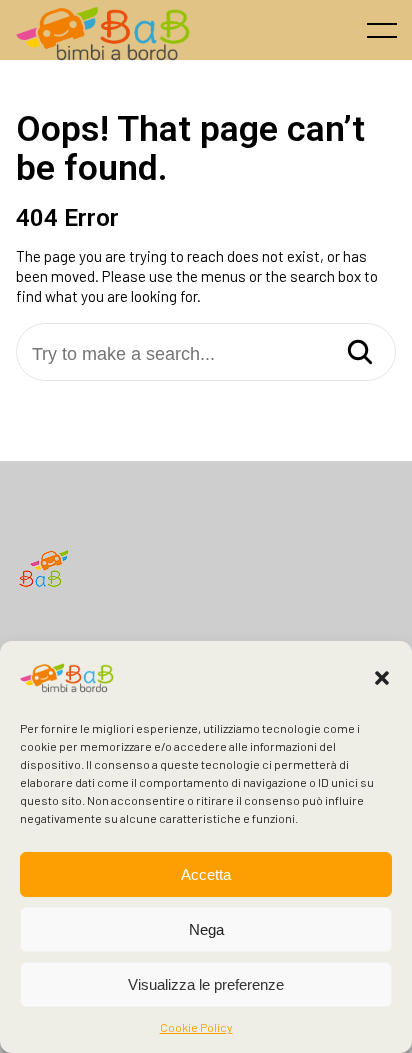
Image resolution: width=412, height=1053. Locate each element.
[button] (382, 678)
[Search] (360, 353)
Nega (206, 929)
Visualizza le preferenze (206, 984)
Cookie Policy (196, 1027)
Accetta (206, 874)
